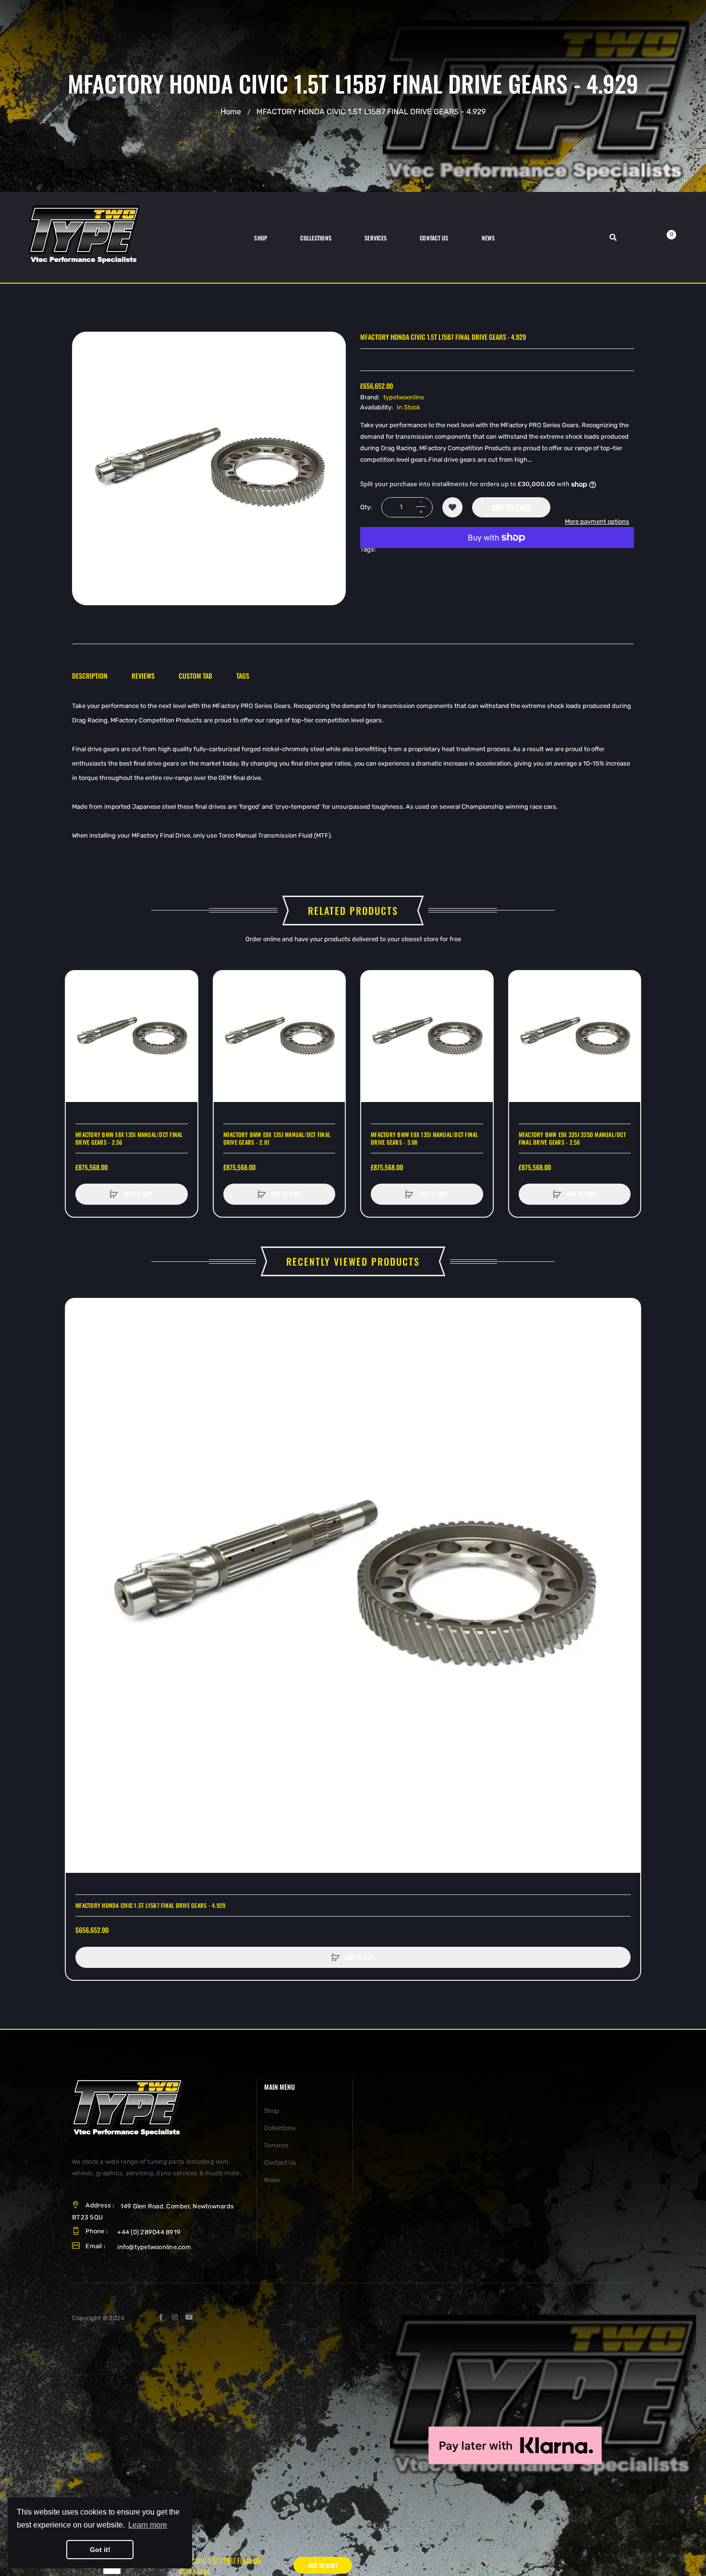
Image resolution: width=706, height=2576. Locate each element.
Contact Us (280, 2163)
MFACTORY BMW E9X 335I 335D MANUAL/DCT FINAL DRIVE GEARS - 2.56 (572, 1138)
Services (276, 2145)
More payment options (597, 521)
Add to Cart (511, 507)
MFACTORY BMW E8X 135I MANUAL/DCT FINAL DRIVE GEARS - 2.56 (129, 1138)
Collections (280, 2128)
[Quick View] (78, 1019)
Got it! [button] (100, 2550)
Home (231, 112)
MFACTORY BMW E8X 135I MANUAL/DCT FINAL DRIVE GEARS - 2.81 (277, 1138)
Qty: (366, 507)
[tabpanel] (353, 771)
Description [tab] (90, 676)
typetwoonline (404, 397)
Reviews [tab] (143, 676)
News (272, 2180)
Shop (272, 2111)
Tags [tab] (243, 676)
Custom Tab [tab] (195, 676)
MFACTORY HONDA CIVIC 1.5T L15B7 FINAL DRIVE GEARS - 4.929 (150, 1905)
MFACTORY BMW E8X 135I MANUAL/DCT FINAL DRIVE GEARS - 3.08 (425, 1138)
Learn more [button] (148, 2525)
